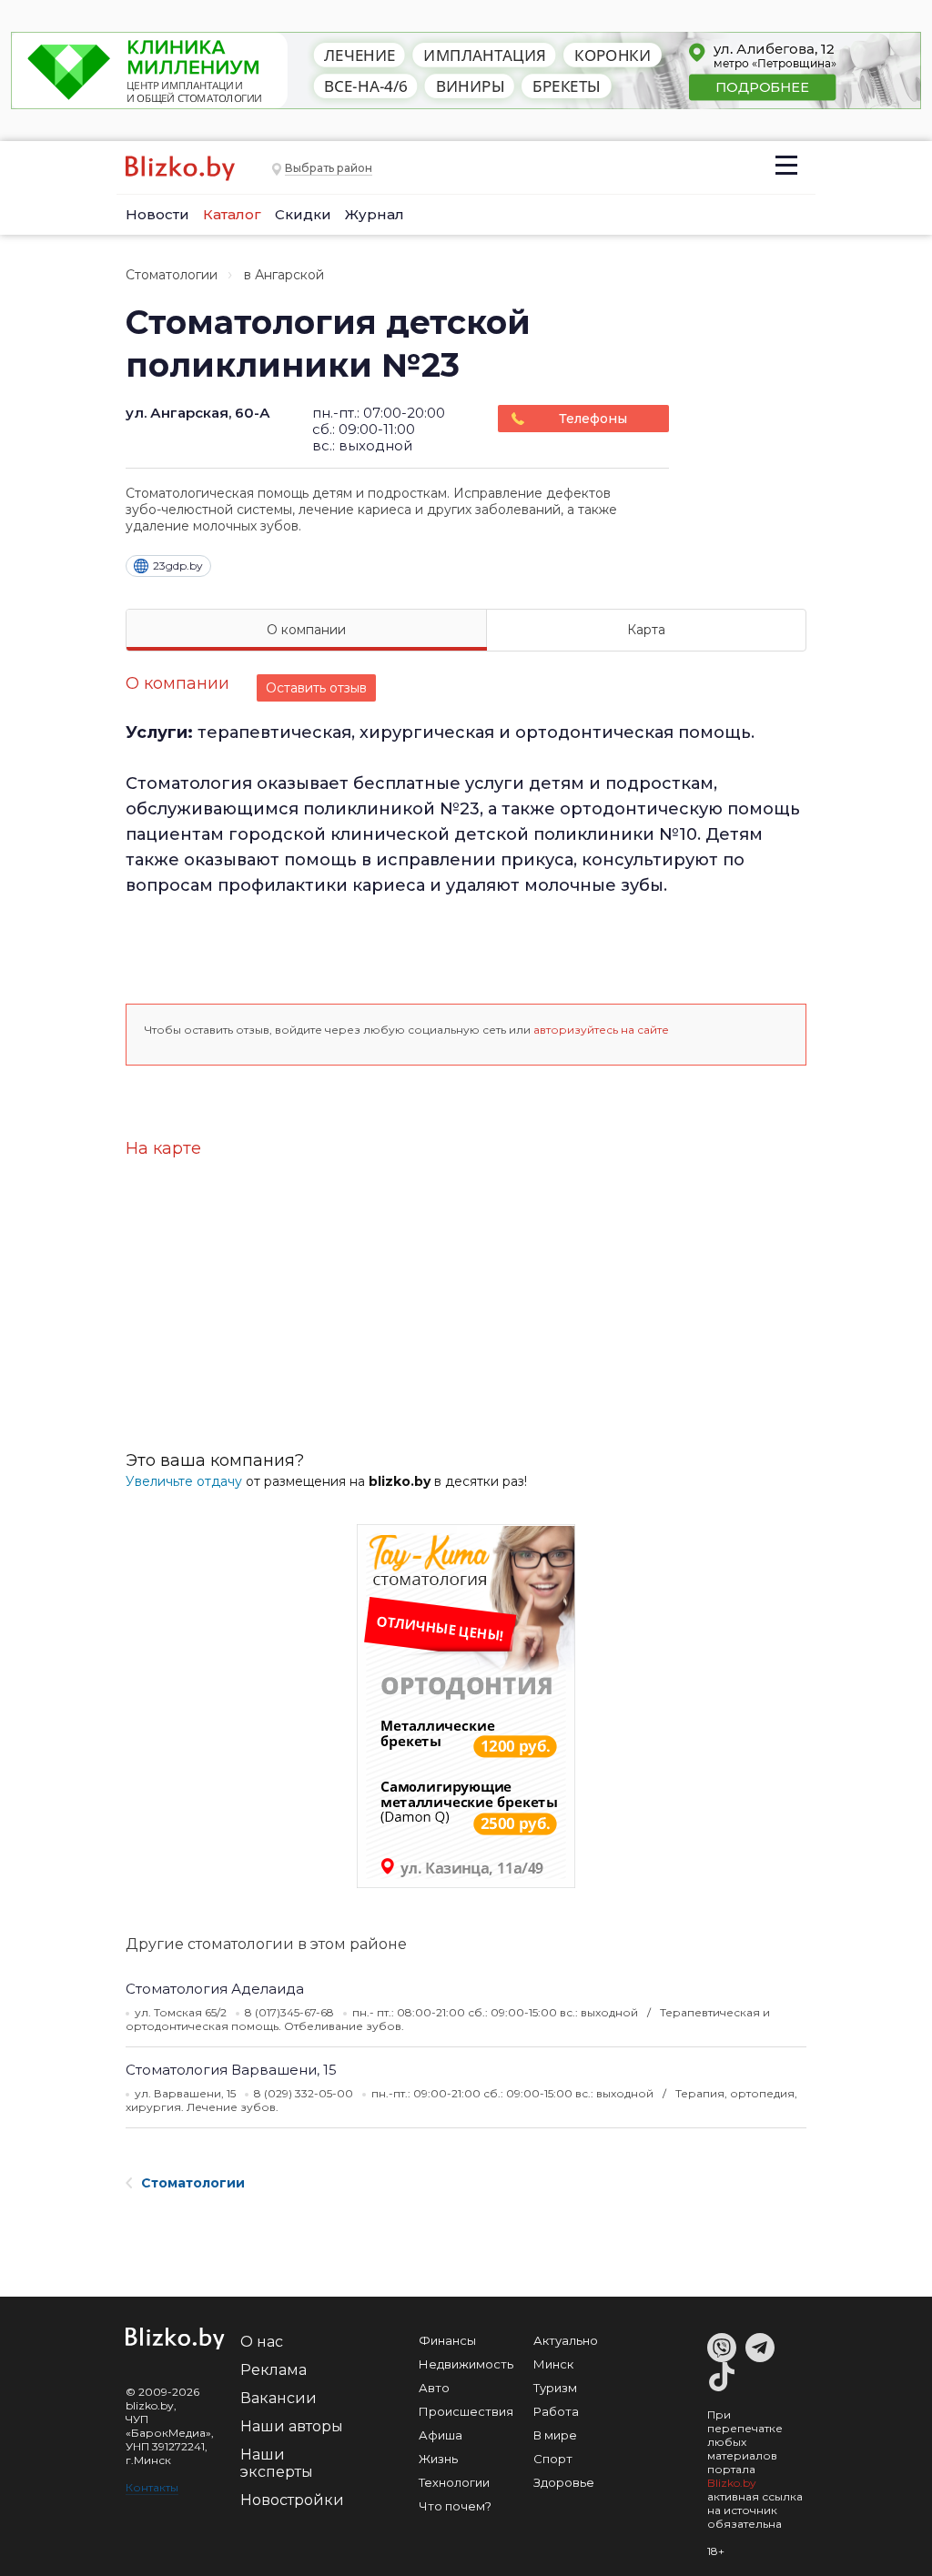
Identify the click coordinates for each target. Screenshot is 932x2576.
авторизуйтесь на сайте (601, 1030)
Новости (157, 214)
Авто (434, 2388)
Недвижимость (466, 2364)
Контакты (152, 2487)
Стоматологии (172, 275)
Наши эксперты (277, 2463)
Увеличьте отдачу (184, 1481)
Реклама (274, 2370)
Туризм (555, 2388)
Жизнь (438, 2459)
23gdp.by (178, 566)
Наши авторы (292, 2426)
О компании (306, 630)
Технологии (454, 2482)
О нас (262, 2342)
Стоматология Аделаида (215, 1989)
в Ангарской (284, 275)
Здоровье (564, 2482)
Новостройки (292, 2500)
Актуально (566, 2340)
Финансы (447, 2340)
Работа (556, 2411)
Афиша (441, 2435)
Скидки (303, 214)
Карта (646, 630)
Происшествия (466, 2411)
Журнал (375, 214)
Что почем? (455, 2506)
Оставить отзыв (316, 688)
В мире (555, 2435)
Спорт (553, 2459)
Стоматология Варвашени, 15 (231, 2070)
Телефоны (593, 419)
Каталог (232, 214)
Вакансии (279, 2398)
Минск (553, 2364)
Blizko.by (732, 2483)
